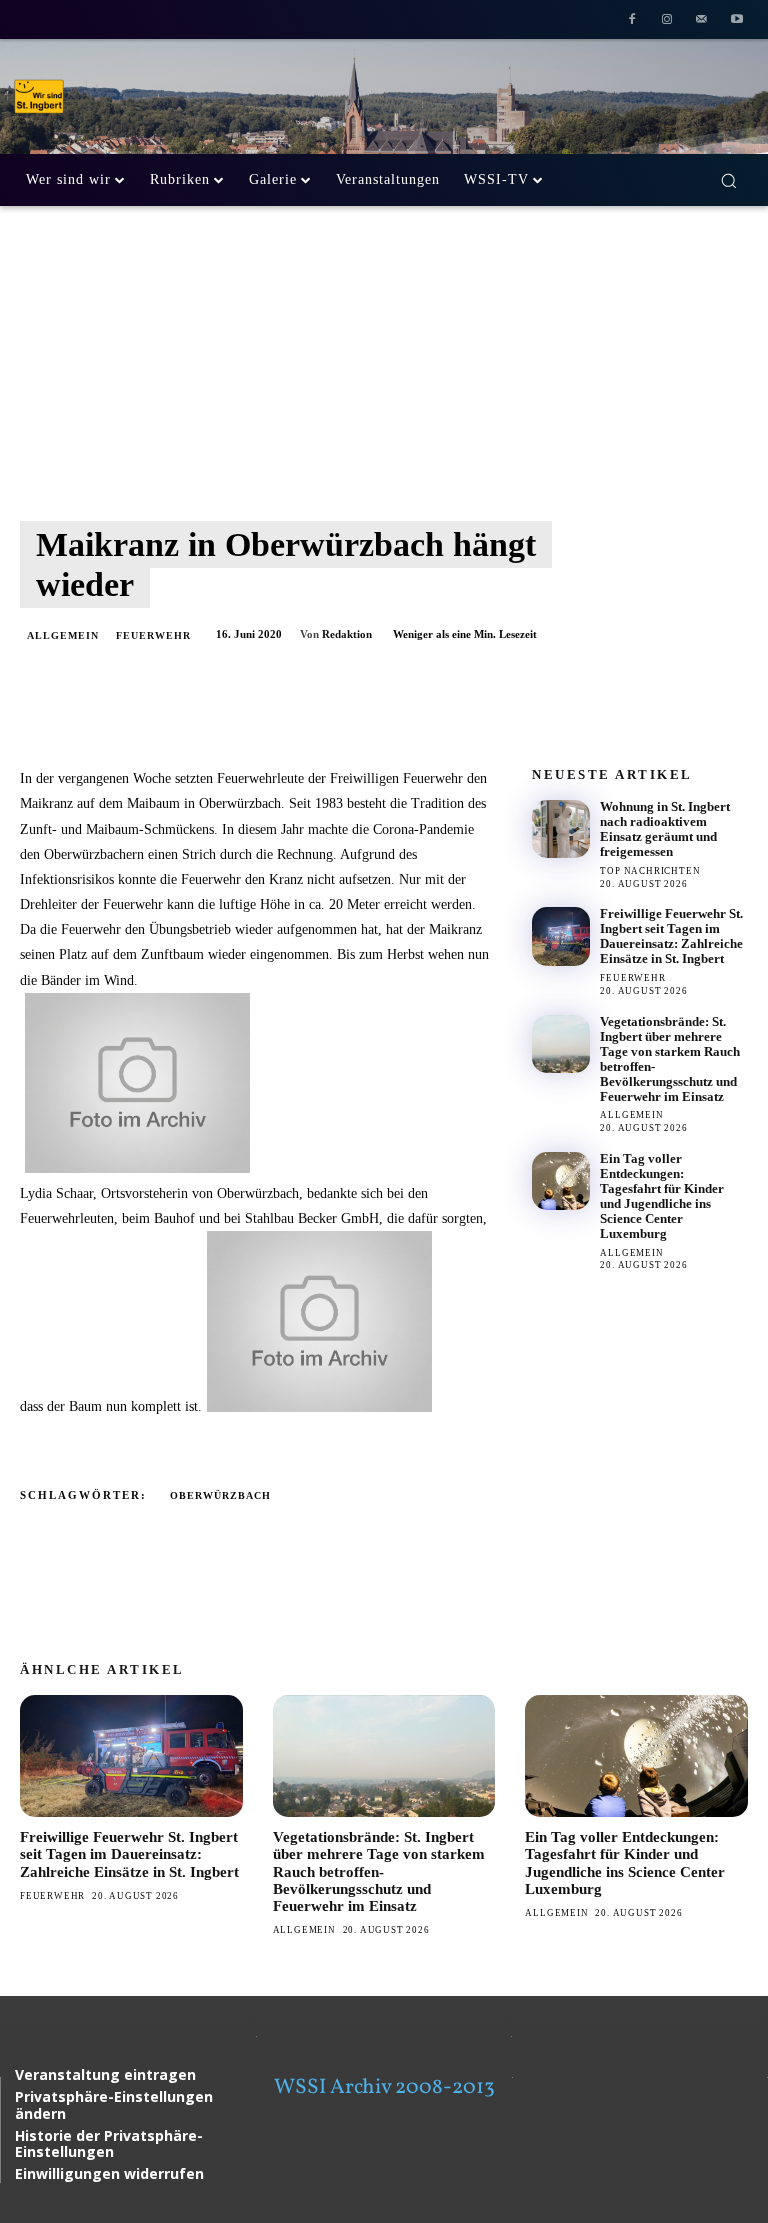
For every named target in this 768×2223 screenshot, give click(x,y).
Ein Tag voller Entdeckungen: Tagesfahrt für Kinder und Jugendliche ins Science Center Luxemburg (662, 1196)
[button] (728, 180)
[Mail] (701, 21)
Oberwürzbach (220, 1495)
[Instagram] (667, 21)
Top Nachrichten (650, 871)
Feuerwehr (153, 635)
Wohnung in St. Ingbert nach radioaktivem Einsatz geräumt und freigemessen (665, 829)
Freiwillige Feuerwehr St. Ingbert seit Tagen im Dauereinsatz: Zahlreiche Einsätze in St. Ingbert (671, 936)
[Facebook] (632, 21)
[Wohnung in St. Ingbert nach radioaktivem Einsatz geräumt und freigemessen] (561, 829)
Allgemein (63, 635)
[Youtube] (736, 21)
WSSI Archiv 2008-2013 (384, 2087)
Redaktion (347, 634)
